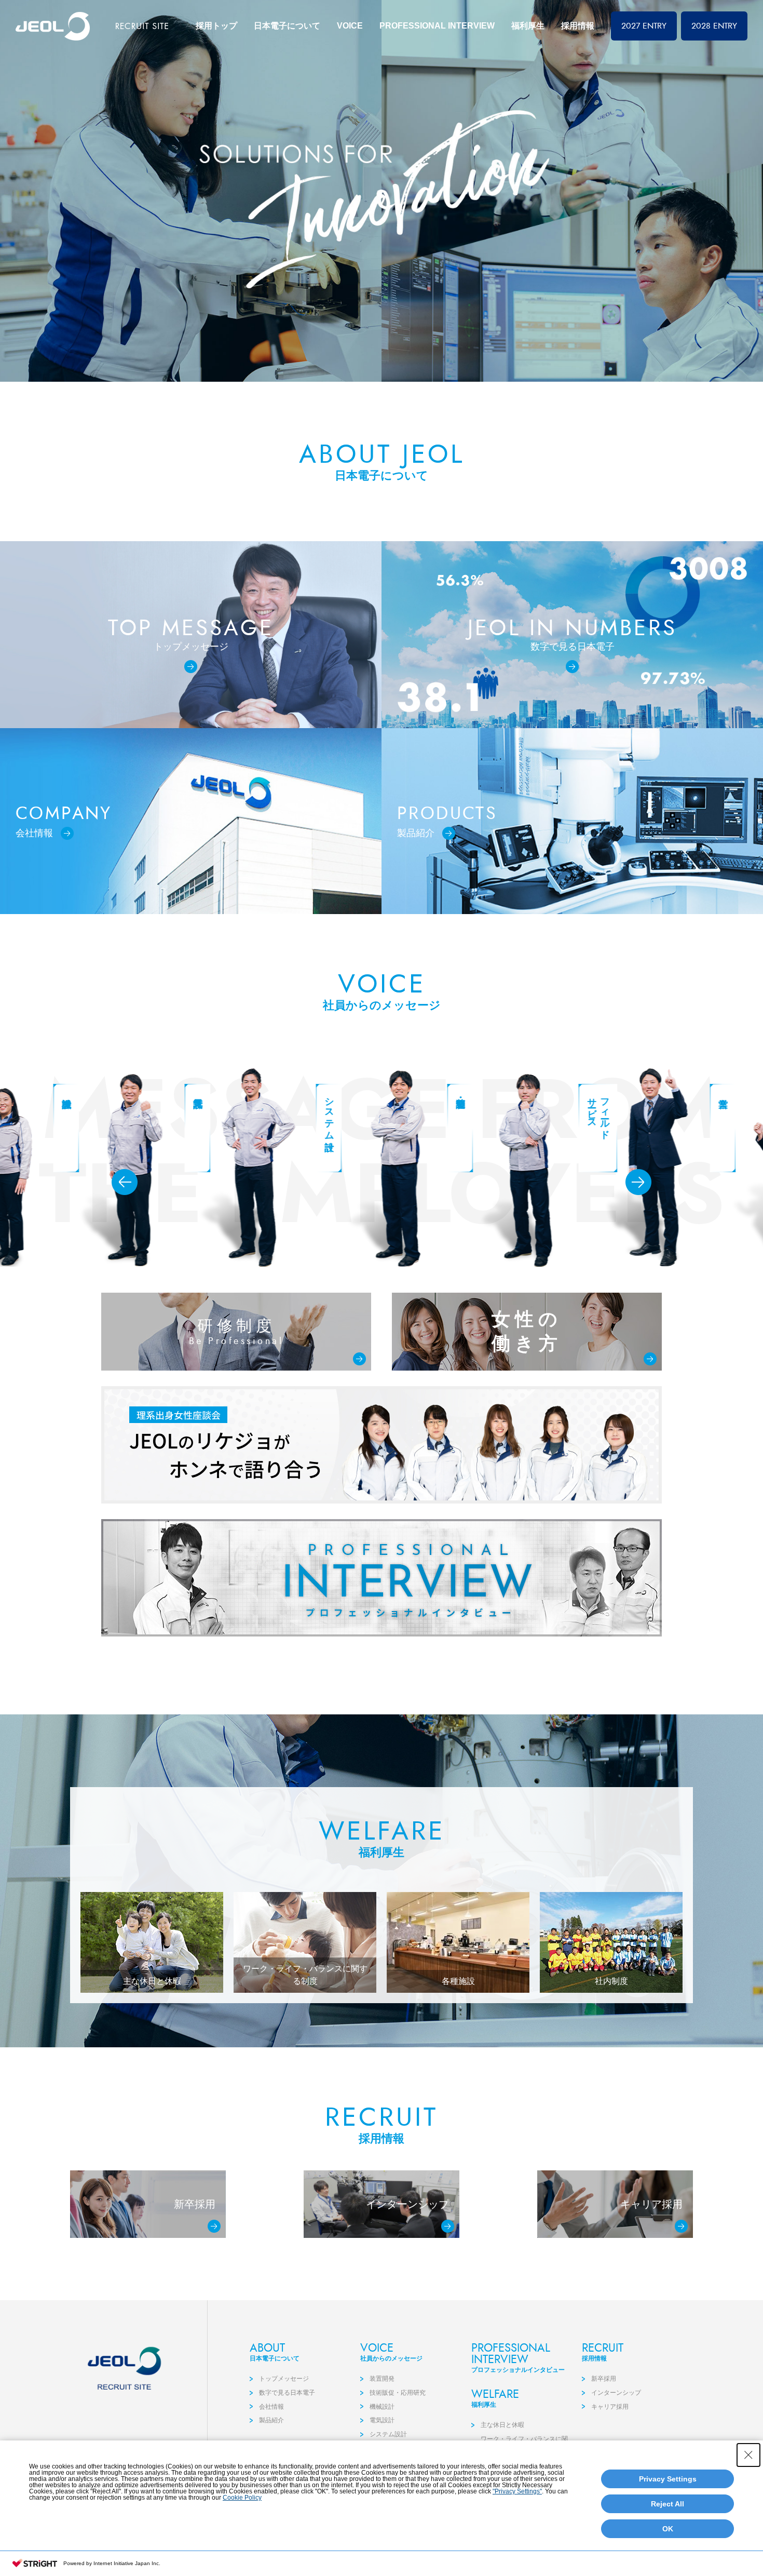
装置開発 (382, 2379)
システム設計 (388, 2434)
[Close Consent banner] (748, 2455)
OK (668, 2529)
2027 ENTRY (644, 26)
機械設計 (382, 2407)
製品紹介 (271, 2420)
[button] (125, 1182)
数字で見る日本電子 (287, 2393)
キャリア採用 (610, 2407)
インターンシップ (616, 2393)
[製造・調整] (250, 1168)
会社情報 (271, 2407)
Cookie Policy (242, 2498)
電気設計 (382, 2420)
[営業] (513, 1168)
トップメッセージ (284, 2379)
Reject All (667, 2504)
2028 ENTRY (714, 26)
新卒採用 (604, 2379)
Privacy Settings (668, 2479)
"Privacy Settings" (517, 2491)
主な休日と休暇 (502, 2425)
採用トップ (216, 26)
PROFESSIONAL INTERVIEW (437, 26)
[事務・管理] (644, 1168)
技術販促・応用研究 (398, 2393)
